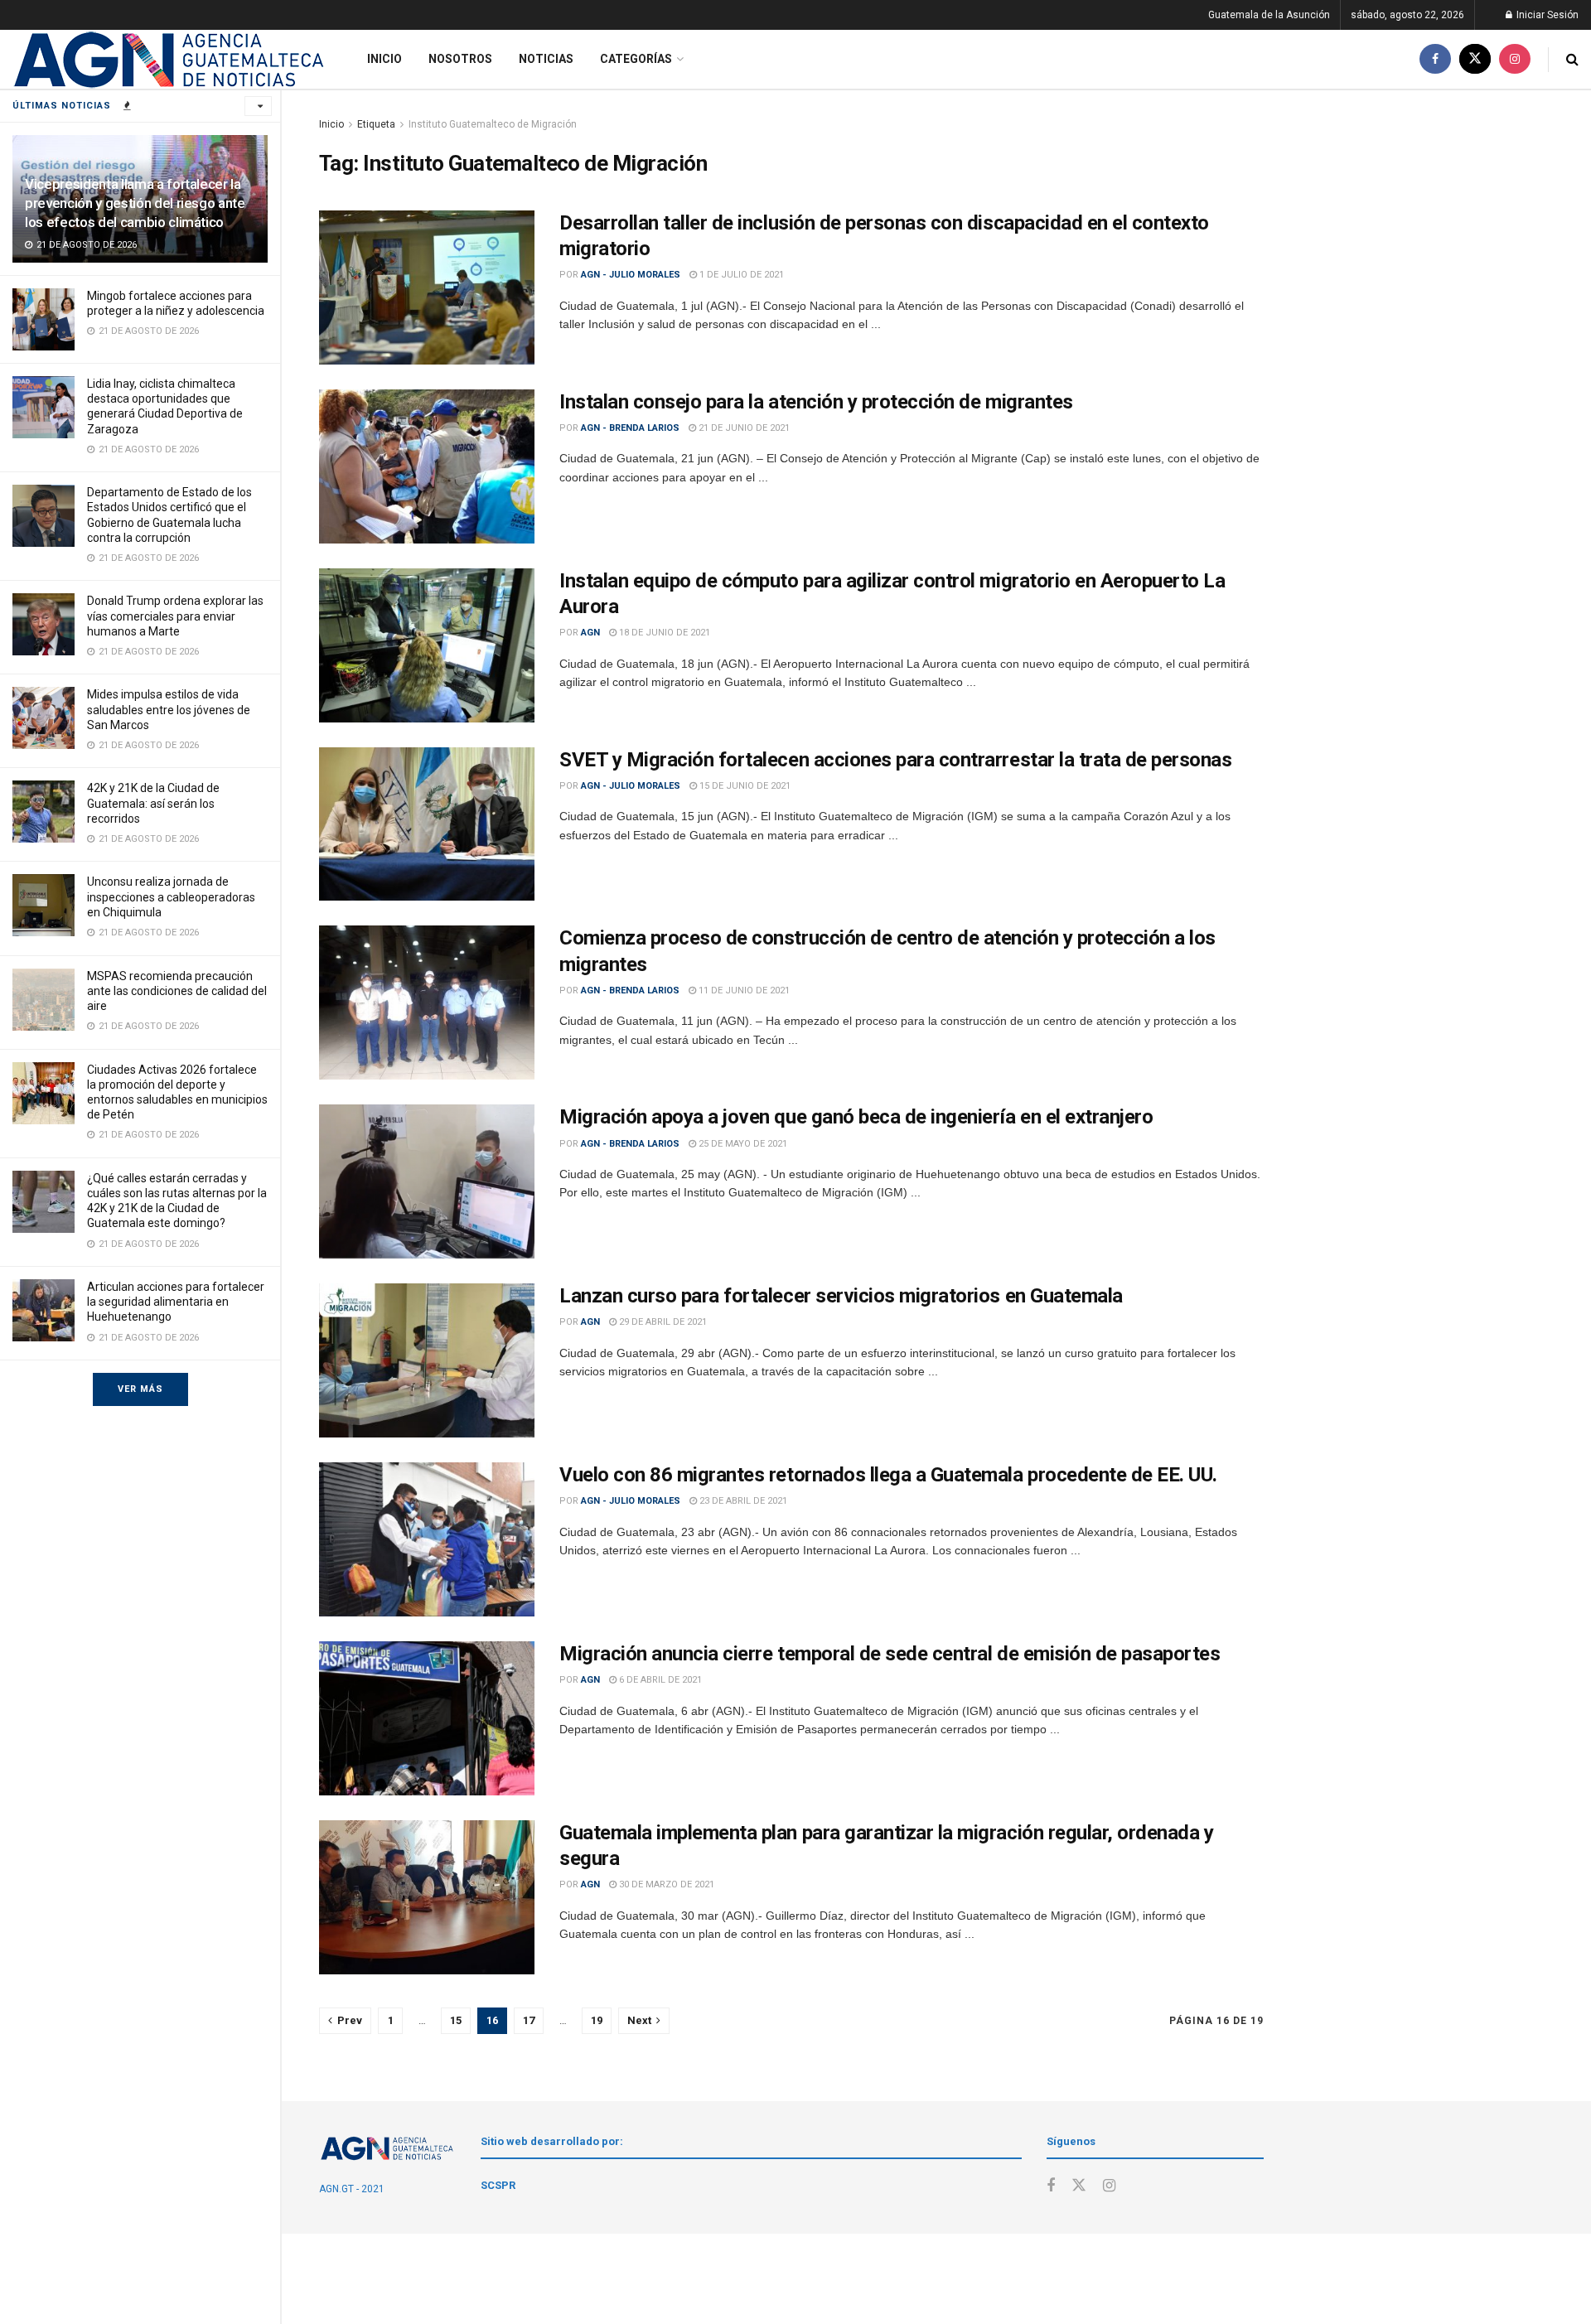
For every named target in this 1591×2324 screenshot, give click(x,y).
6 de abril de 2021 (659, 1680)
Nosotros (460, 59)
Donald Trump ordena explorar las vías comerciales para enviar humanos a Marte (175, 616)
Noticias (546, 59)
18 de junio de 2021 (663, 633)
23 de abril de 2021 (742, 1501)
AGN (590, 633)
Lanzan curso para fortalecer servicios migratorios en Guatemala (841, 1296)
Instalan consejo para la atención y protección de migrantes (816, 402)
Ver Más (140, 1389)
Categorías (636, 59)
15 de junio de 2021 (744, 786)
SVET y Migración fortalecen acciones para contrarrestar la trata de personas (896, 760)
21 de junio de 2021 (743, 428)
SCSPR (498, 2185)
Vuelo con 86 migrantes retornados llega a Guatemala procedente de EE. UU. (888, 1475)
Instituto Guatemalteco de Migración (493, 124)
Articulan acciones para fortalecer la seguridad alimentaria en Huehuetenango (176, 1302)
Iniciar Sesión (1546, 15)
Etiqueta (376, 124)
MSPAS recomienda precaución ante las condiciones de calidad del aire (177, 991)
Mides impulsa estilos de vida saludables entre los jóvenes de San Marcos (169, 709)
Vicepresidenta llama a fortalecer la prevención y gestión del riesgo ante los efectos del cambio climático (135, 203)
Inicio (384, 59)
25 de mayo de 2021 (742, 1144)
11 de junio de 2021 (743, 990)
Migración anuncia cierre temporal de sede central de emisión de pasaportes (890, 1654)
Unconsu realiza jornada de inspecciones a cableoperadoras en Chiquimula (171, 896)
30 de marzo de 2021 (665, 1884)
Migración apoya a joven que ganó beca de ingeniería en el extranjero (856, 1117)
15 (456, 2020)
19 (597, 2020)
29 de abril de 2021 (662, 1322)
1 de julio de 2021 (740, 275)
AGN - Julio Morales (631, 275)
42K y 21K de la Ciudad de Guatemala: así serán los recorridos (153, 803)
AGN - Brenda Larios (630, 428)
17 (529, 2020)
